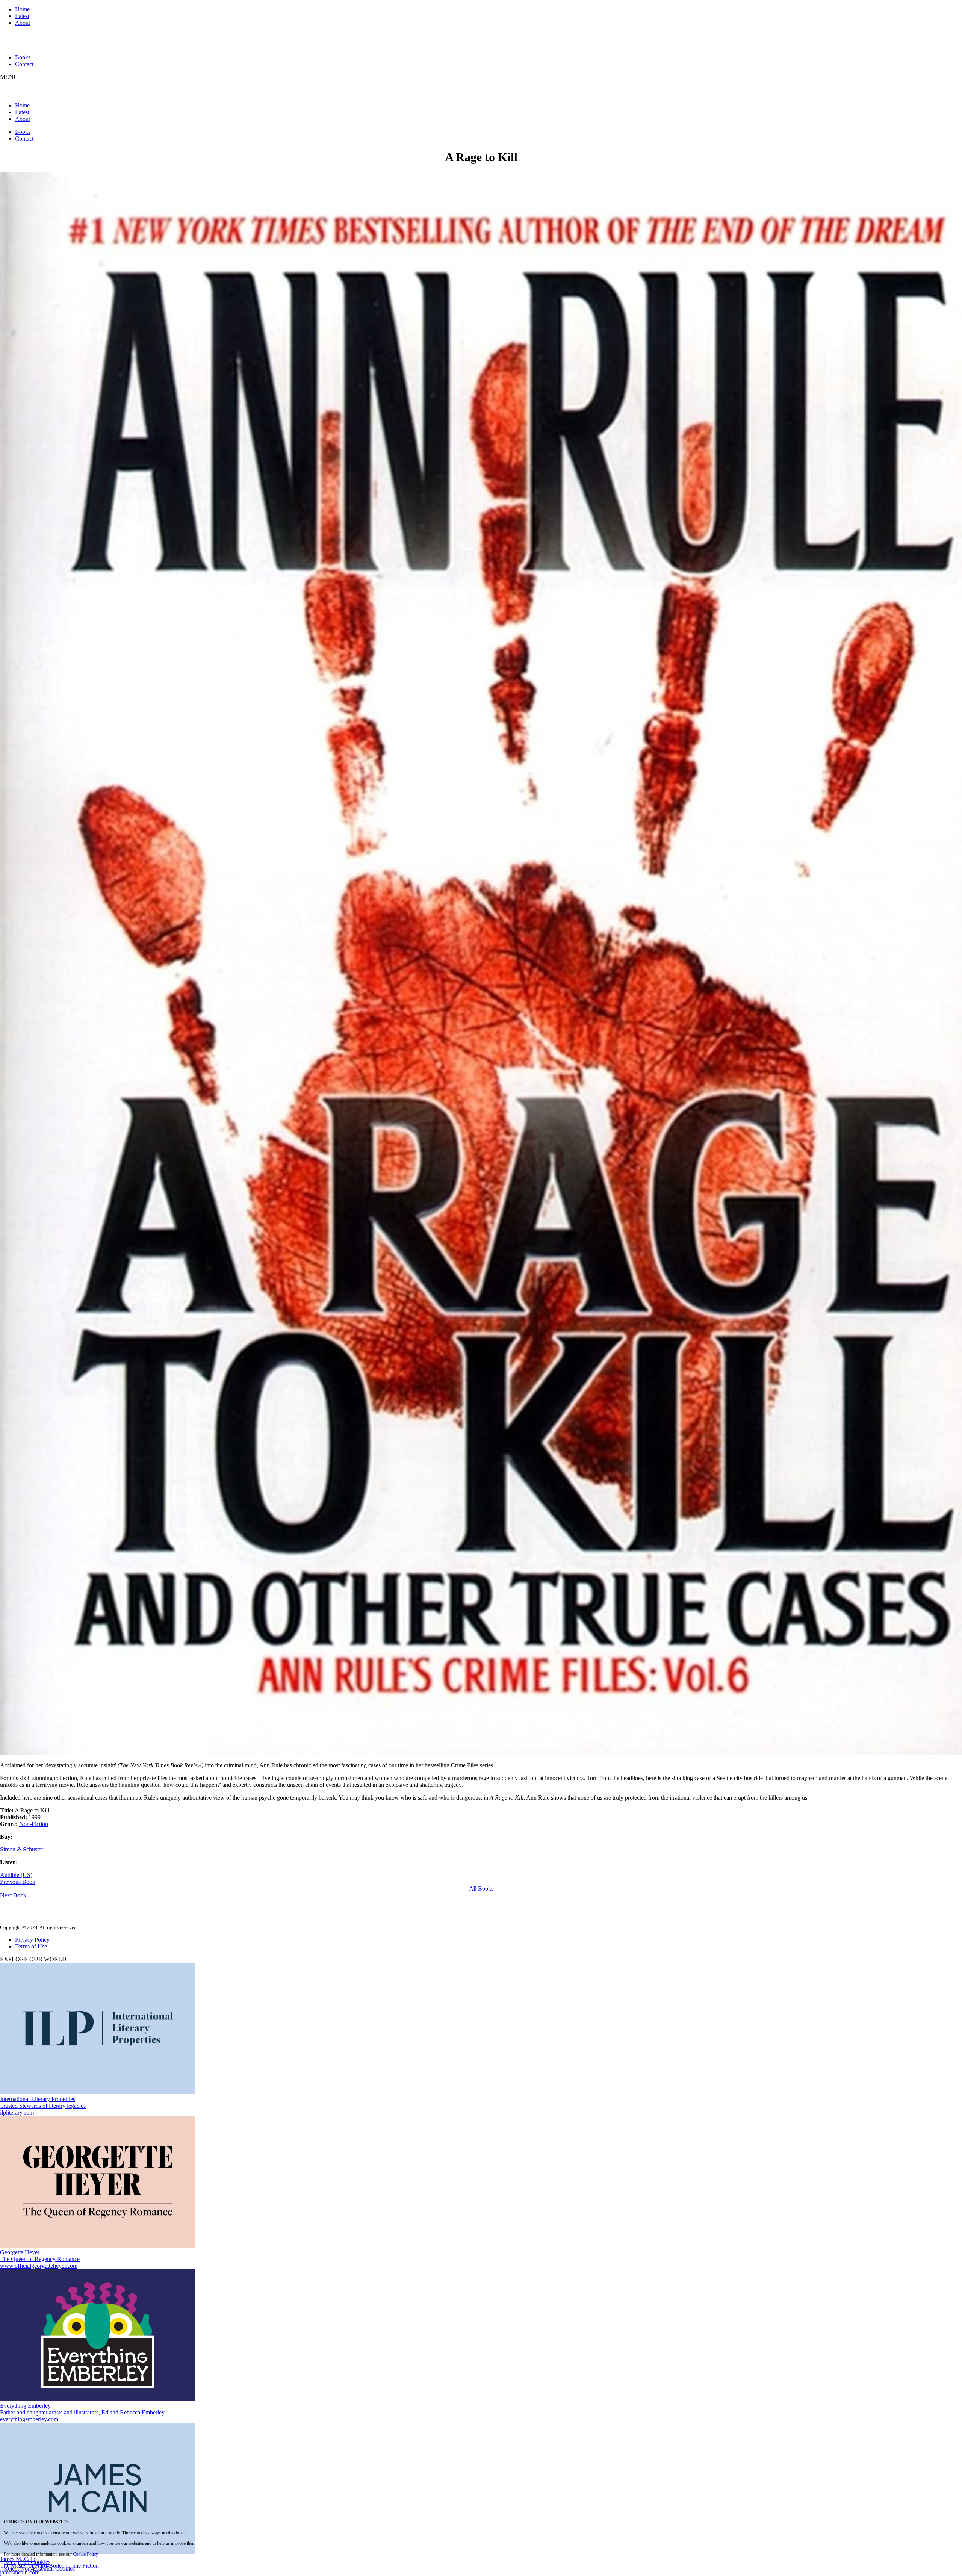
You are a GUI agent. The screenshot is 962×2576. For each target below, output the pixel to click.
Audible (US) (16, 1875)
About (23, 23)
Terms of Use (31, 1946)
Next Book (13, 1895)
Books (23, 57)
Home (22, 9)
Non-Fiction (34, 1824)
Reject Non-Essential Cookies (39, 2569)
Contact (24, 64)
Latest (22, 16)
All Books (481, 1889)
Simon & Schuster (22, 1849)
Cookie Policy (85, 2554)
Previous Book (18, 1882)
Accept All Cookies (27, 2562)
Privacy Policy (32, 1940)
